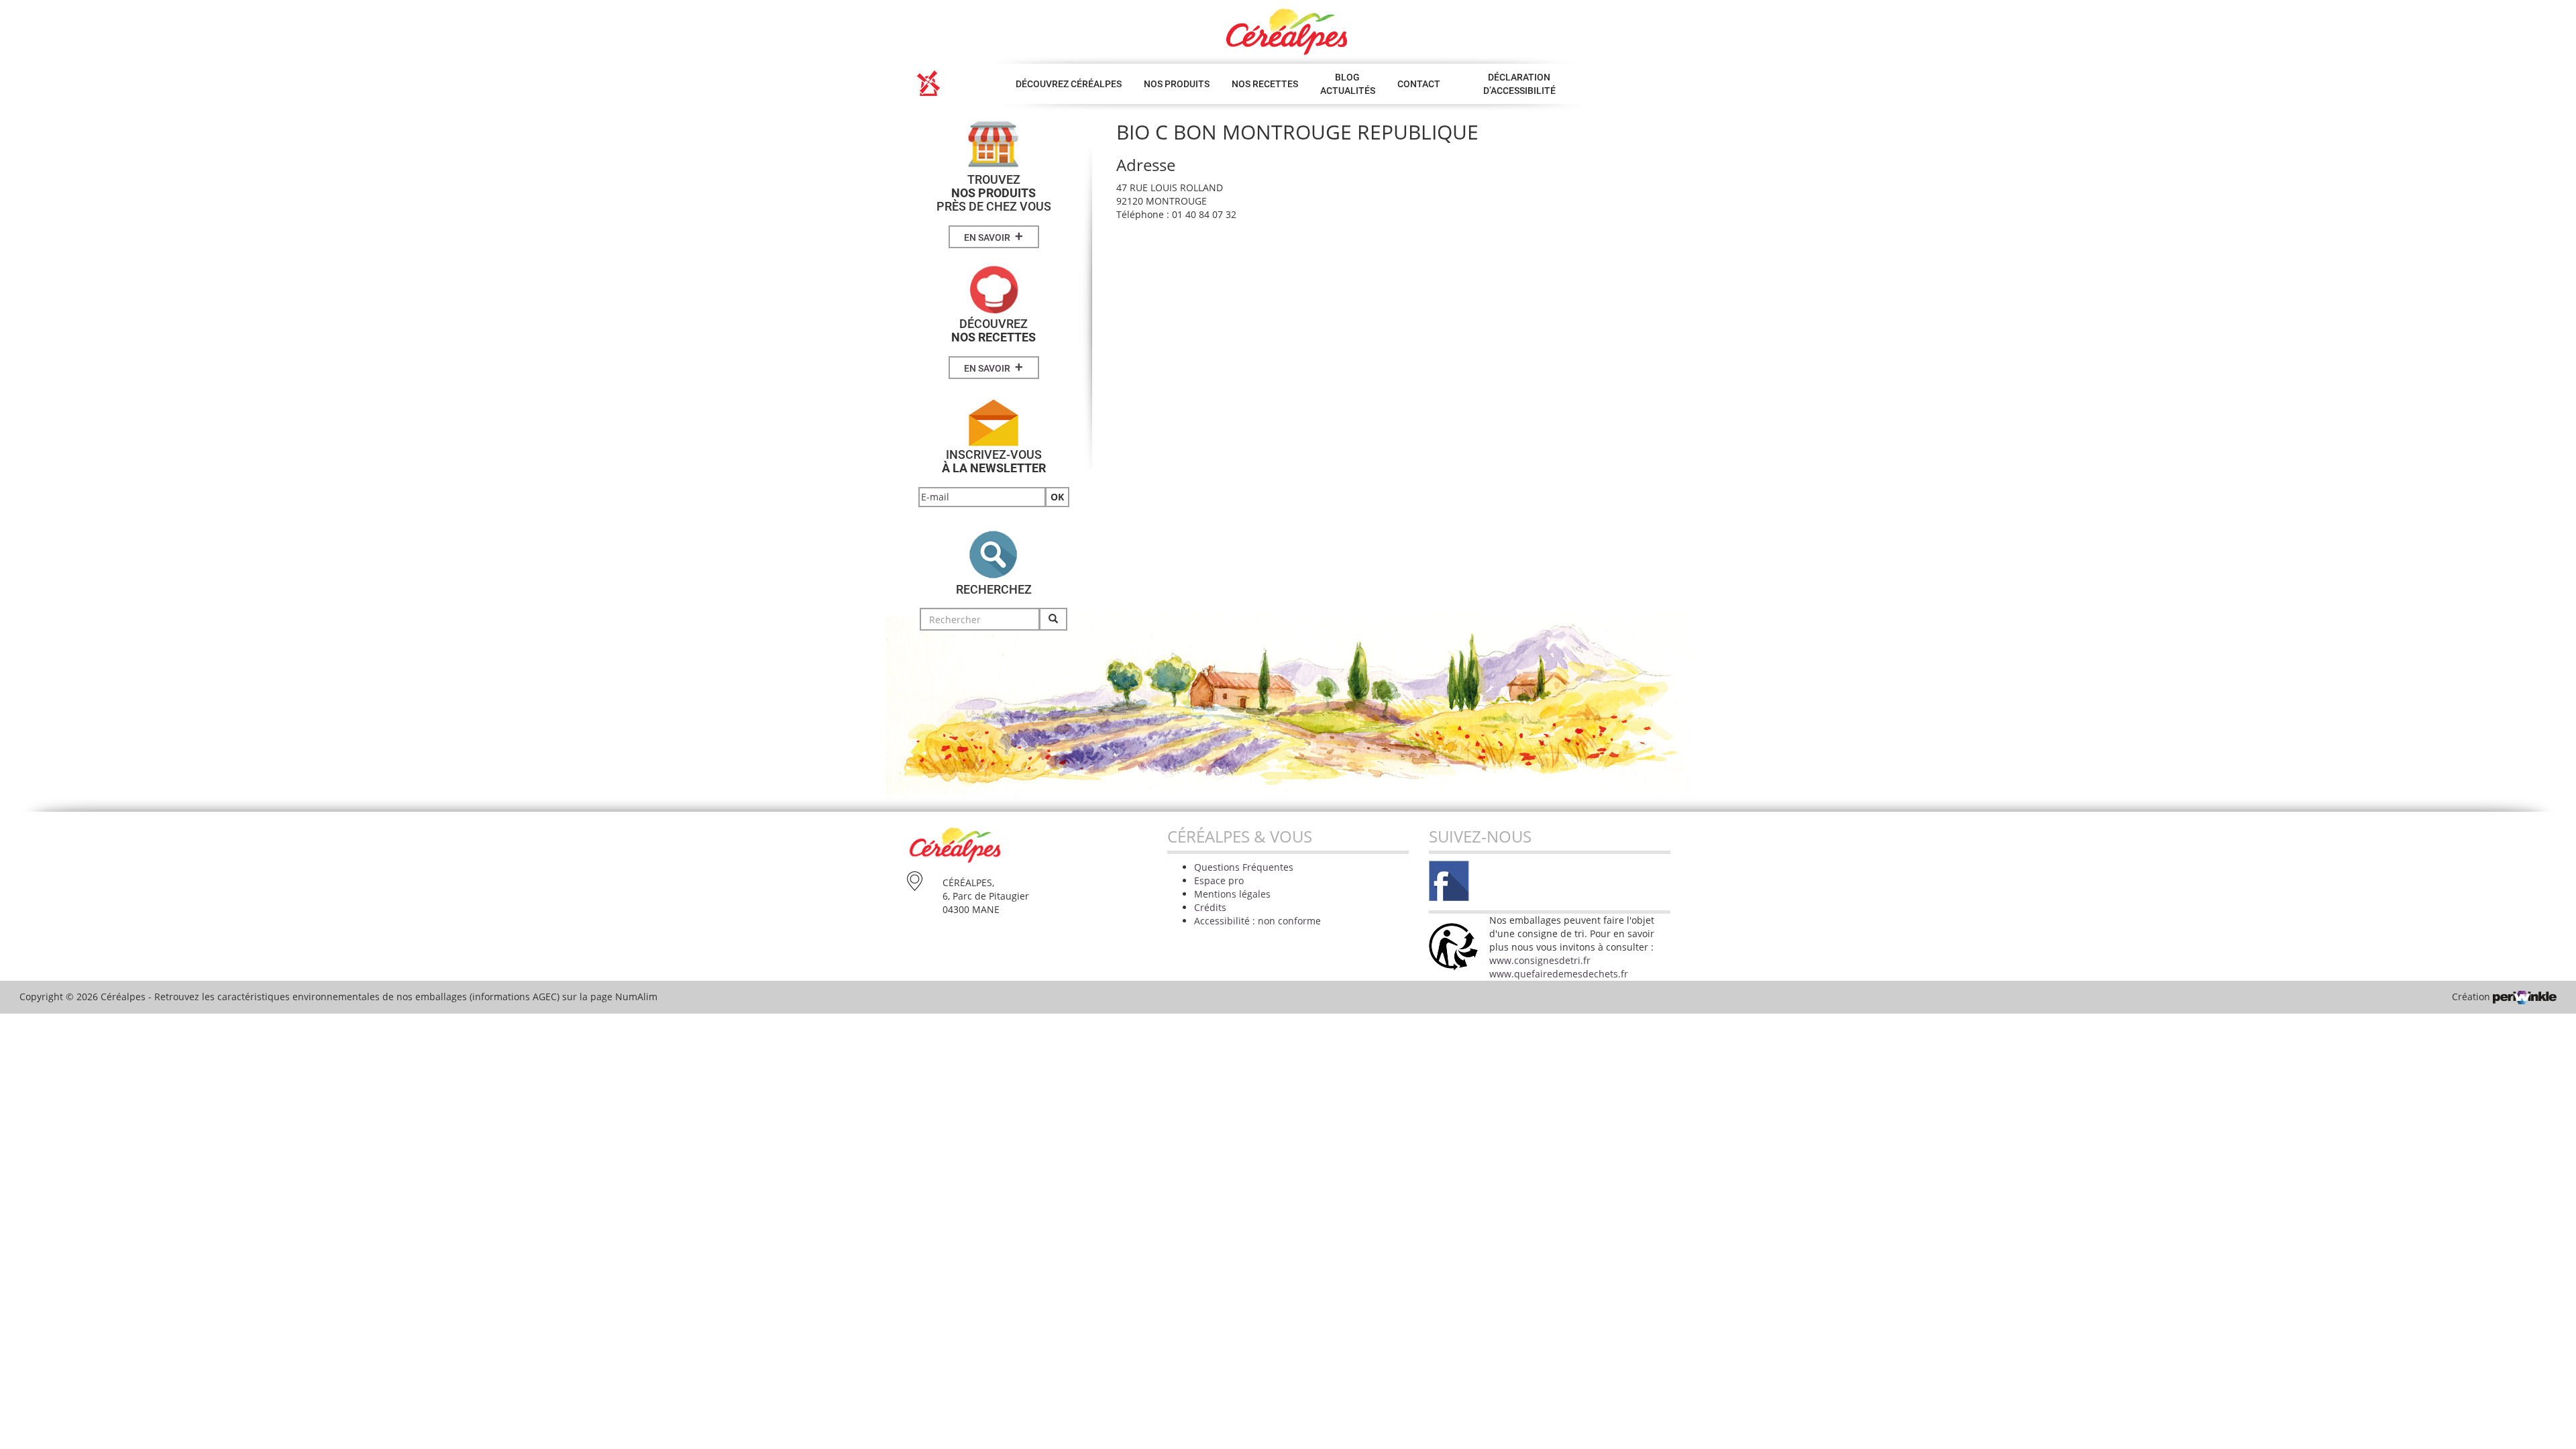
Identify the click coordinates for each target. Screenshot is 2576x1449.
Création (2472, 997)
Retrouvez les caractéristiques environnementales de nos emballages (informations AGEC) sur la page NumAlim (406, 997)
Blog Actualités (1348, 84)
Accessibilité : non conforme (1257, 921)
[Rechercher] (1053, 619)
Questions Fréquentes (1244, 867)
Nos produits (1177, 84)
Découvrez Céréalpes (1069, 84)
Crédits (1210, 907)
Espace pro (1219, 880)
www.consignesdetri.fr (1540, 960)
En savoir (994, 236)
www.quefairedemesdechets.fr (1559, 974)
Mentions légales (1232, 894)
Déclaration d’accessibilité (1519, 84)
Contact (1419, 84)
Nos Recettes (1265, 84)
